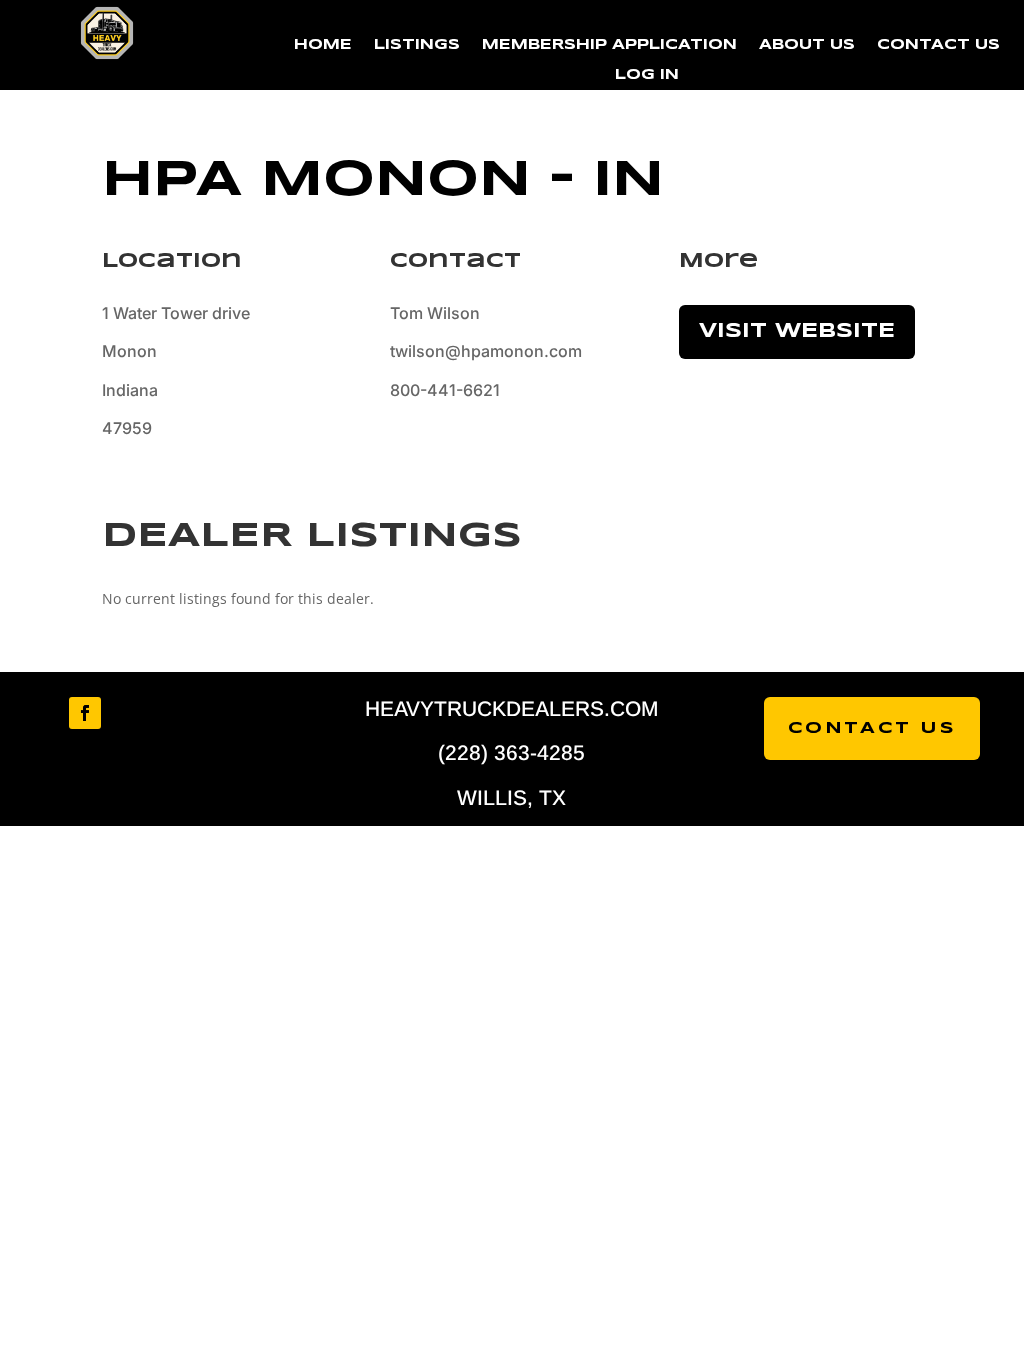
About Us (807, 45)
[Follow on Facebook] (85, 713)
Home (323, 45)
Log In (647, 75)
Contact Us (938, 45)
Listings (417, 45)
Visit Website (797, 331)
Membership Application (609, 45)
